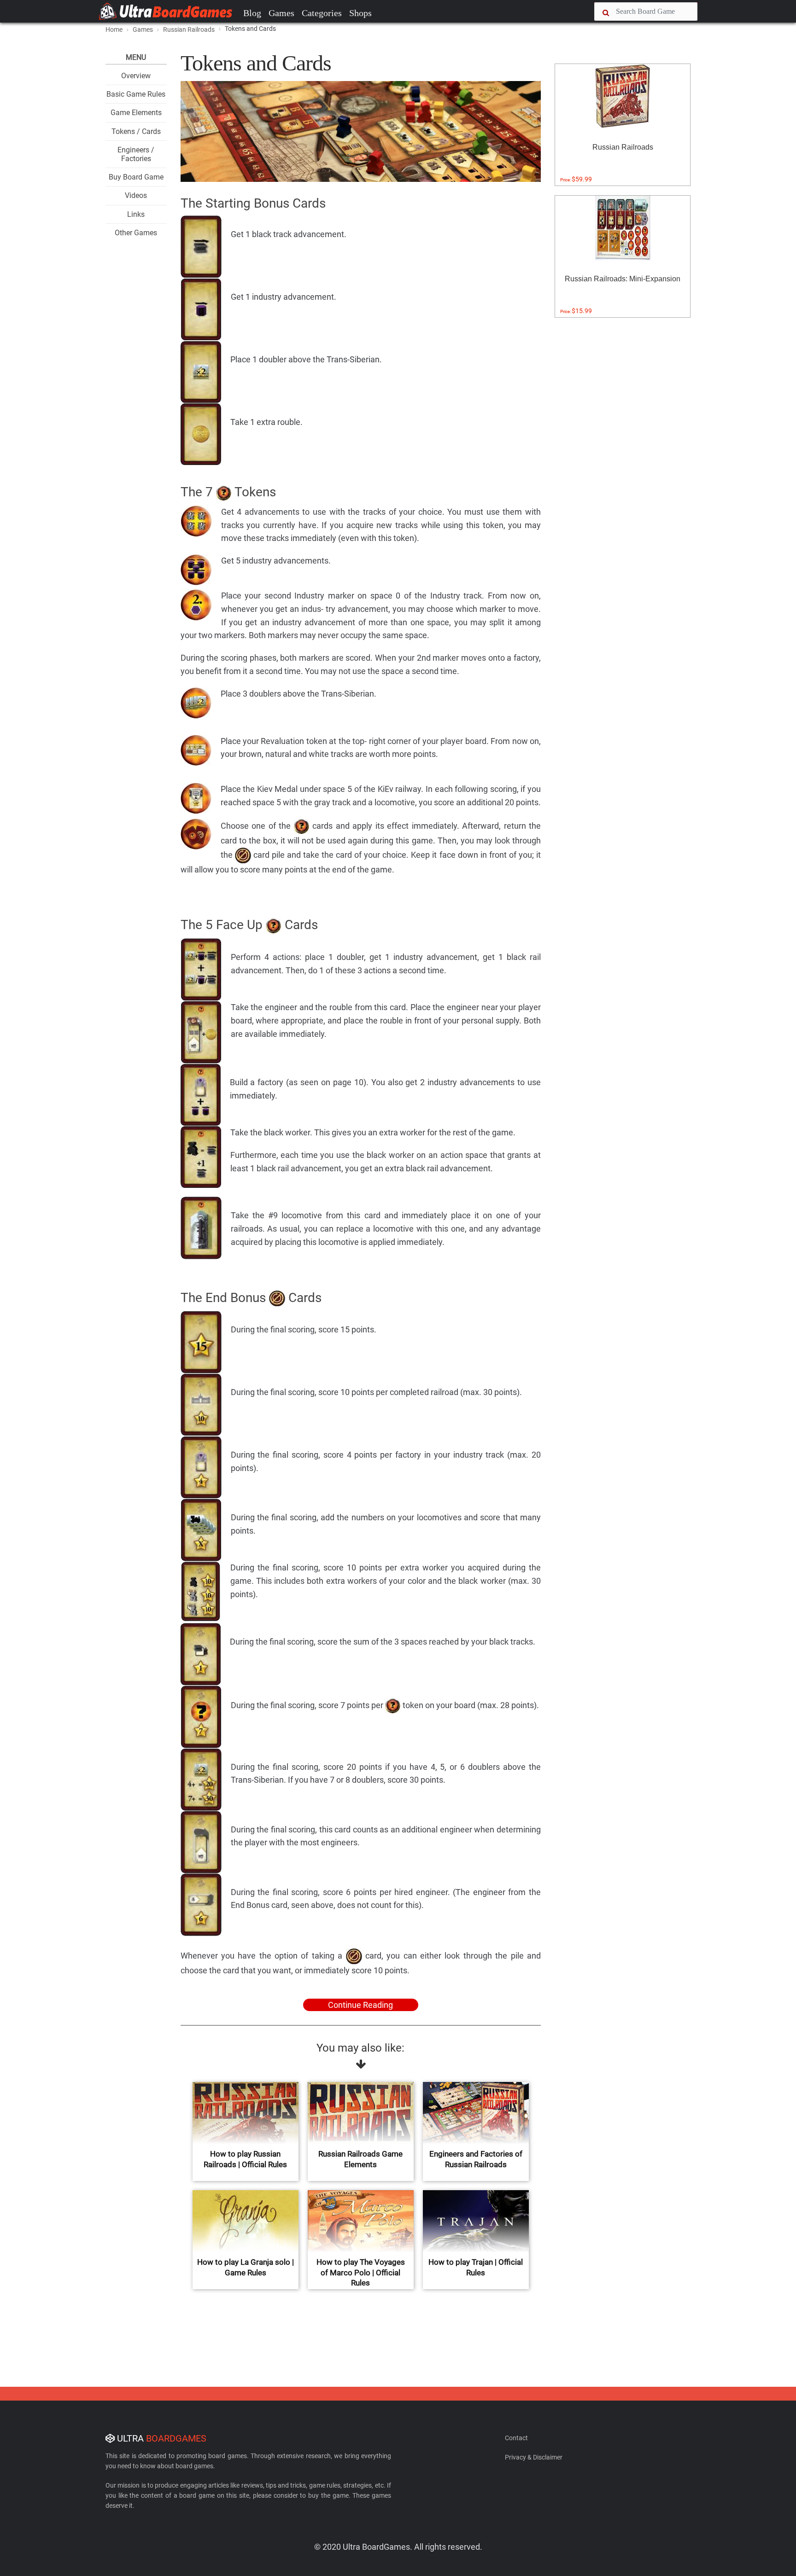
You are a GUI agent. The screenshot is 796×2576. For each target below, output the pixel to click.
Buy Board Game (136, 177)
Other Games (136, 233)
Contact (516, 2438)
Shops (360, 13)
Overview (136, 76)
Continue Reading (360, 2005)
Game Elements (136, 113)
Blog (252, 13)
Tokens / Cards (136, 131)
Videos (136, 195)
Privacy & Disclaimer (534, 2457)
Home (114, 29)
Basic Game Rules (136, 94)
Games (281, 13)
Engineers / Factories (136, 154)
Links (136, 214)
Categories (322, 13)
